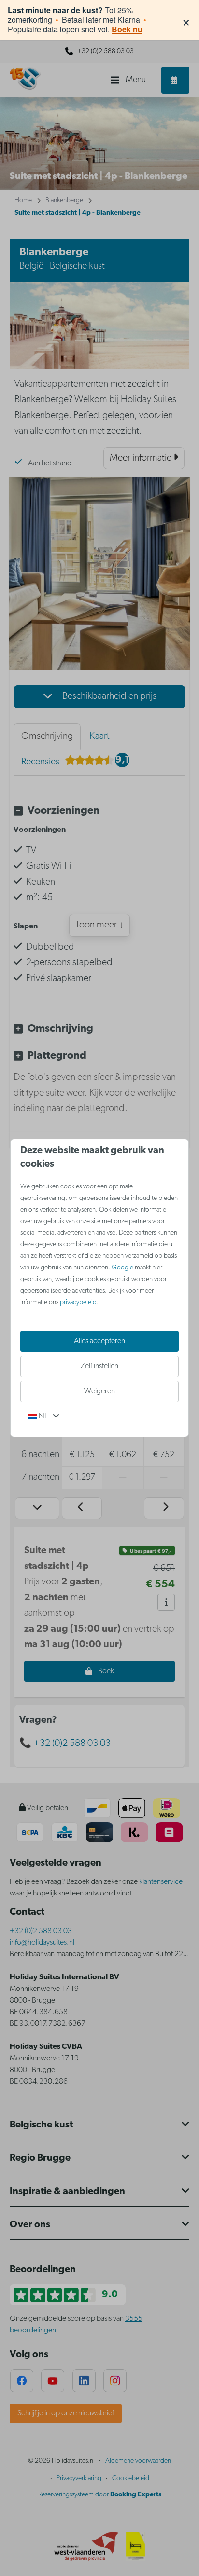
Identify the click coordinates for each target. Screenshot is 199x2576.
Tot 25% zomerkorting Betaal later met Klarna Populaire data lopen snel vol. (77, 20)
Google (122, 1268)
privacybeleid (78, 1302)
